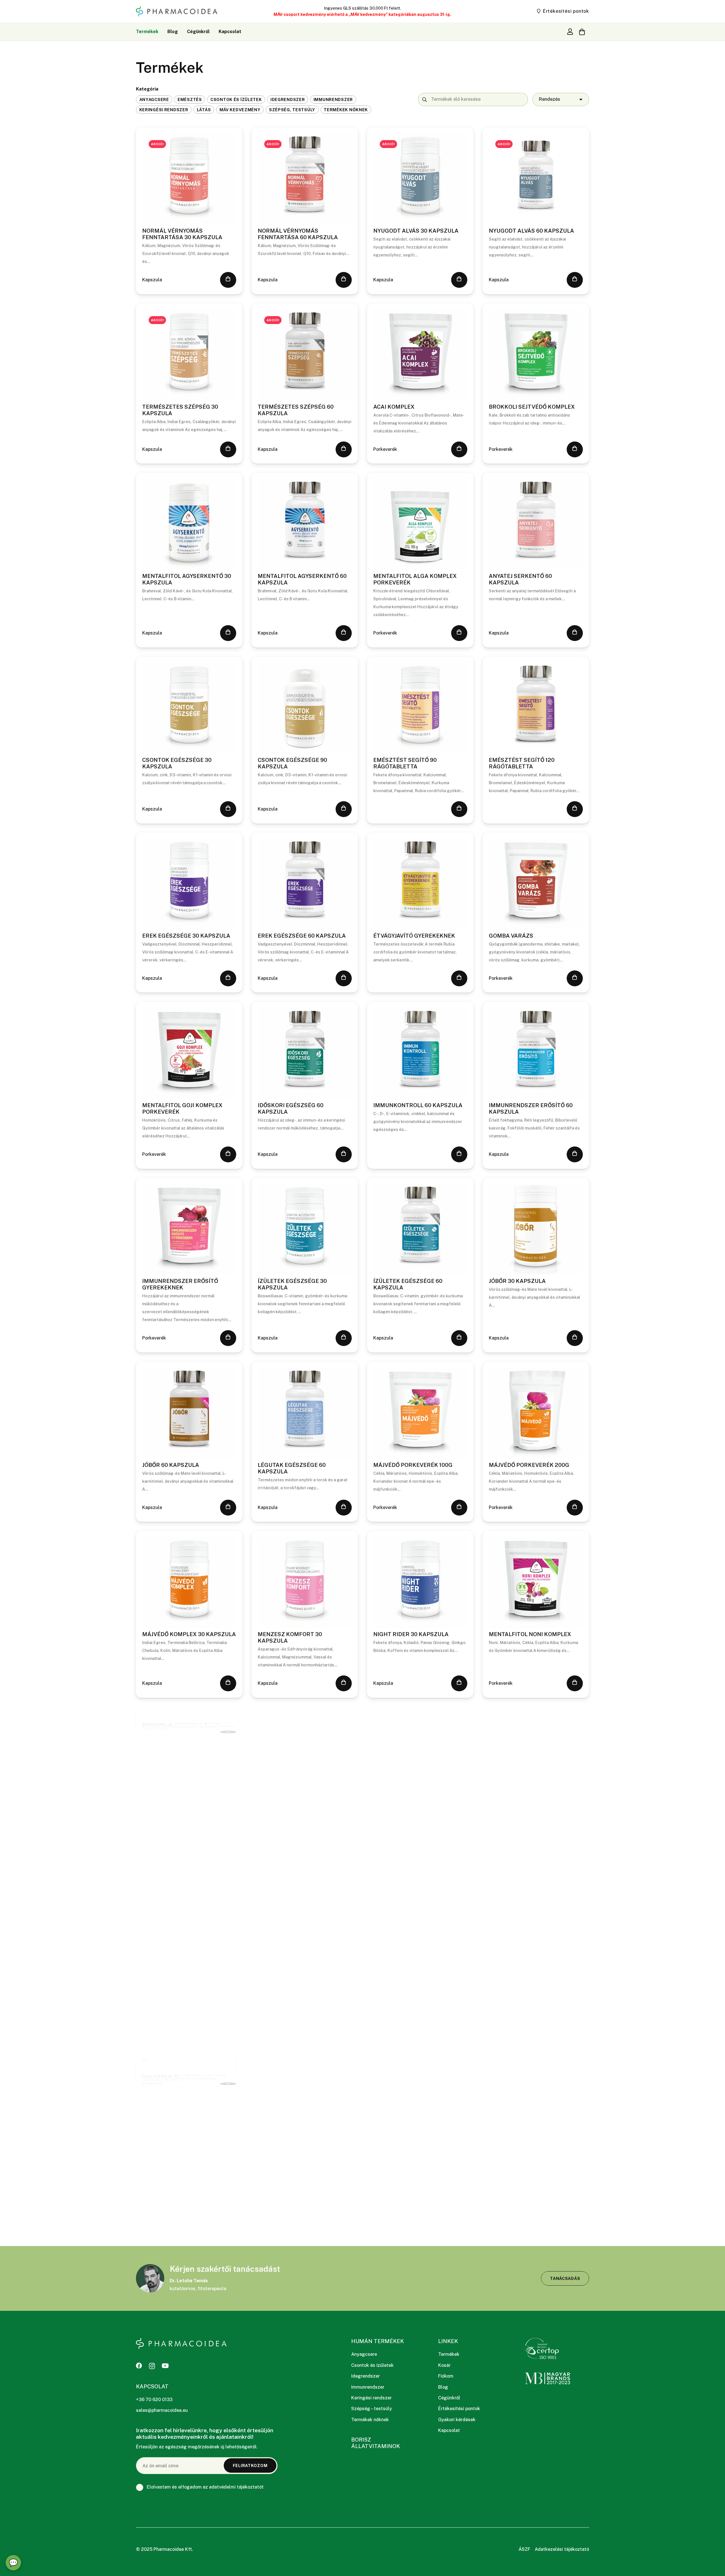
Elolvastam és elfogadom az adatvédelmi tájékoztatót (205, 2487)
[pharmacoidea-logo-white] (181, 2344)
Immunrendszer (368, 2387)
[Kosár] (582, 32)
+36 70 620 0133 (154, 2400)
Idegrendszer (365, 2376)
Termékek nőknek (370, 2420)
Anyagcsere (364, 2354)
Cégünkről (449, 2398)
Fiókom (446, 2376)
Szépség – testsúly (372, 2409)
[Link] (570, 31)
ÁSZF (524, 2549)
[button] (228, 280)
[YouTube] (165, 2366)
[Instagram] (152, 2366)
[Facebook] (139, 2366)
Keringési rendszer (371, 2398)
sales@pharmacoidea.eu (162, 2410)
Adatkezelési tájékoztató (562, 2549)
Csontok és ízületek (372, 2365)
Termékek (449, 2354)
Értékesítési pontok (459, 2409)
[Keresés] (425, 99)
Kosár (444, 2365)
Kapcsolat (449, 2430)
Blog (443, 2387)
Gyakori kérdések (457, 2420)
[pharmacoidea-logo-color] (177, 11)
